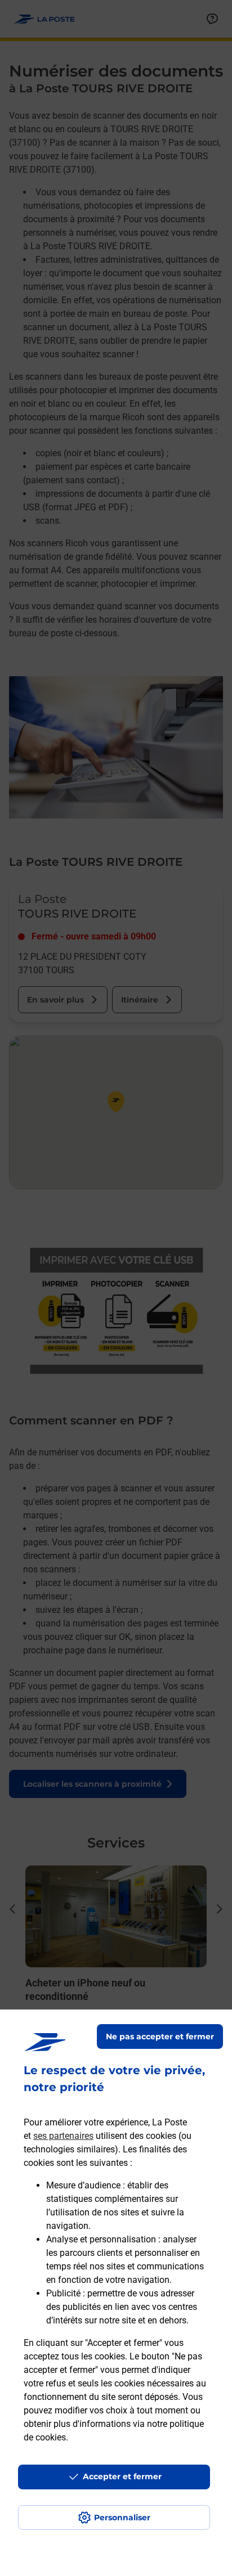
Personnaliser (122, 2517)
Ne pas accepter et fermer (160, 2036)
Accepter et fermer (122, 2476)
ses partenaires (63, 2136)
